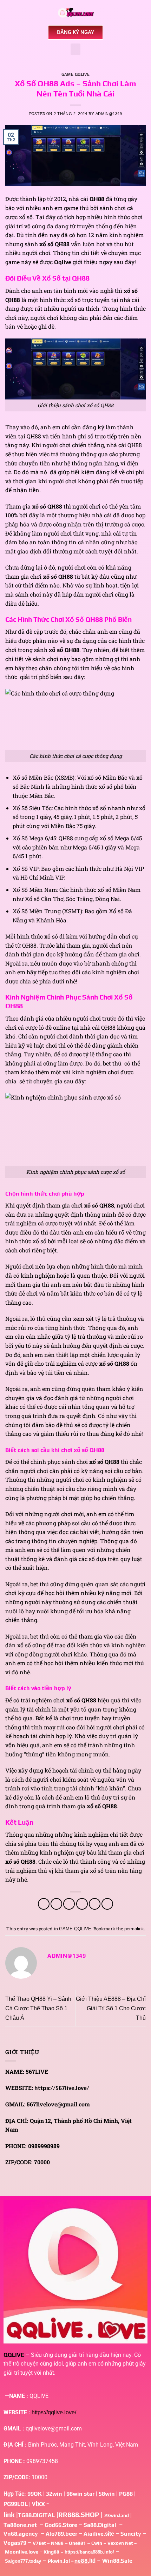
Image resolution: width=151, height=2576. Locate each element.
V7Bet (39, 2543)
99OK (35, 2494)
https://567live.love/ (62, 2088)
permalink (134, 1929)
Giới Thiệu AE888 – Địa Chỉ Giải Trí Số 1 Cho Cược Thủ (111, 2008)
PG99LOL (16, 2504)
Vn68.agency (21, 2534)
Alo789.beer (61, 2534)
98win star (80, 2494)
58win (107, 2494)
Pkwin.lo (58, 2561)
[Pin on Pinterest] (95, 1904)
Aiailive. (94, 2534)
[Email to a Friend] (82, 1904)
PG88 (127, 2494)
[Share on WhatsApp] (44, 1904)
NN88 (57, 2543)
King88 (51, 2552)
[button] (75, 49)
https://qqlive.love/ (54, 2412)
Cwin (97, 2543)
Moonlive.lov (20, 2552)
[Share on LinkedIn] (107, 1904)
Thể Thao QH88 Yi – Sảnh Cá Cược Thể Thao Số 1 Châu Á (38, 2008)
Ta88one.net (20, 2525)
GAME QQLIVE (75, 74)
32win (54, 2494)
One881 (77, 2543)
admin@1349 (109, 114)
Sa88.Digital (100, 2525)
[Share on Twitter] (69, 1904)
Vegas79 (15, 2543)
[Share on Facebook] (56, 1904)
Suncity (131, 2534)
